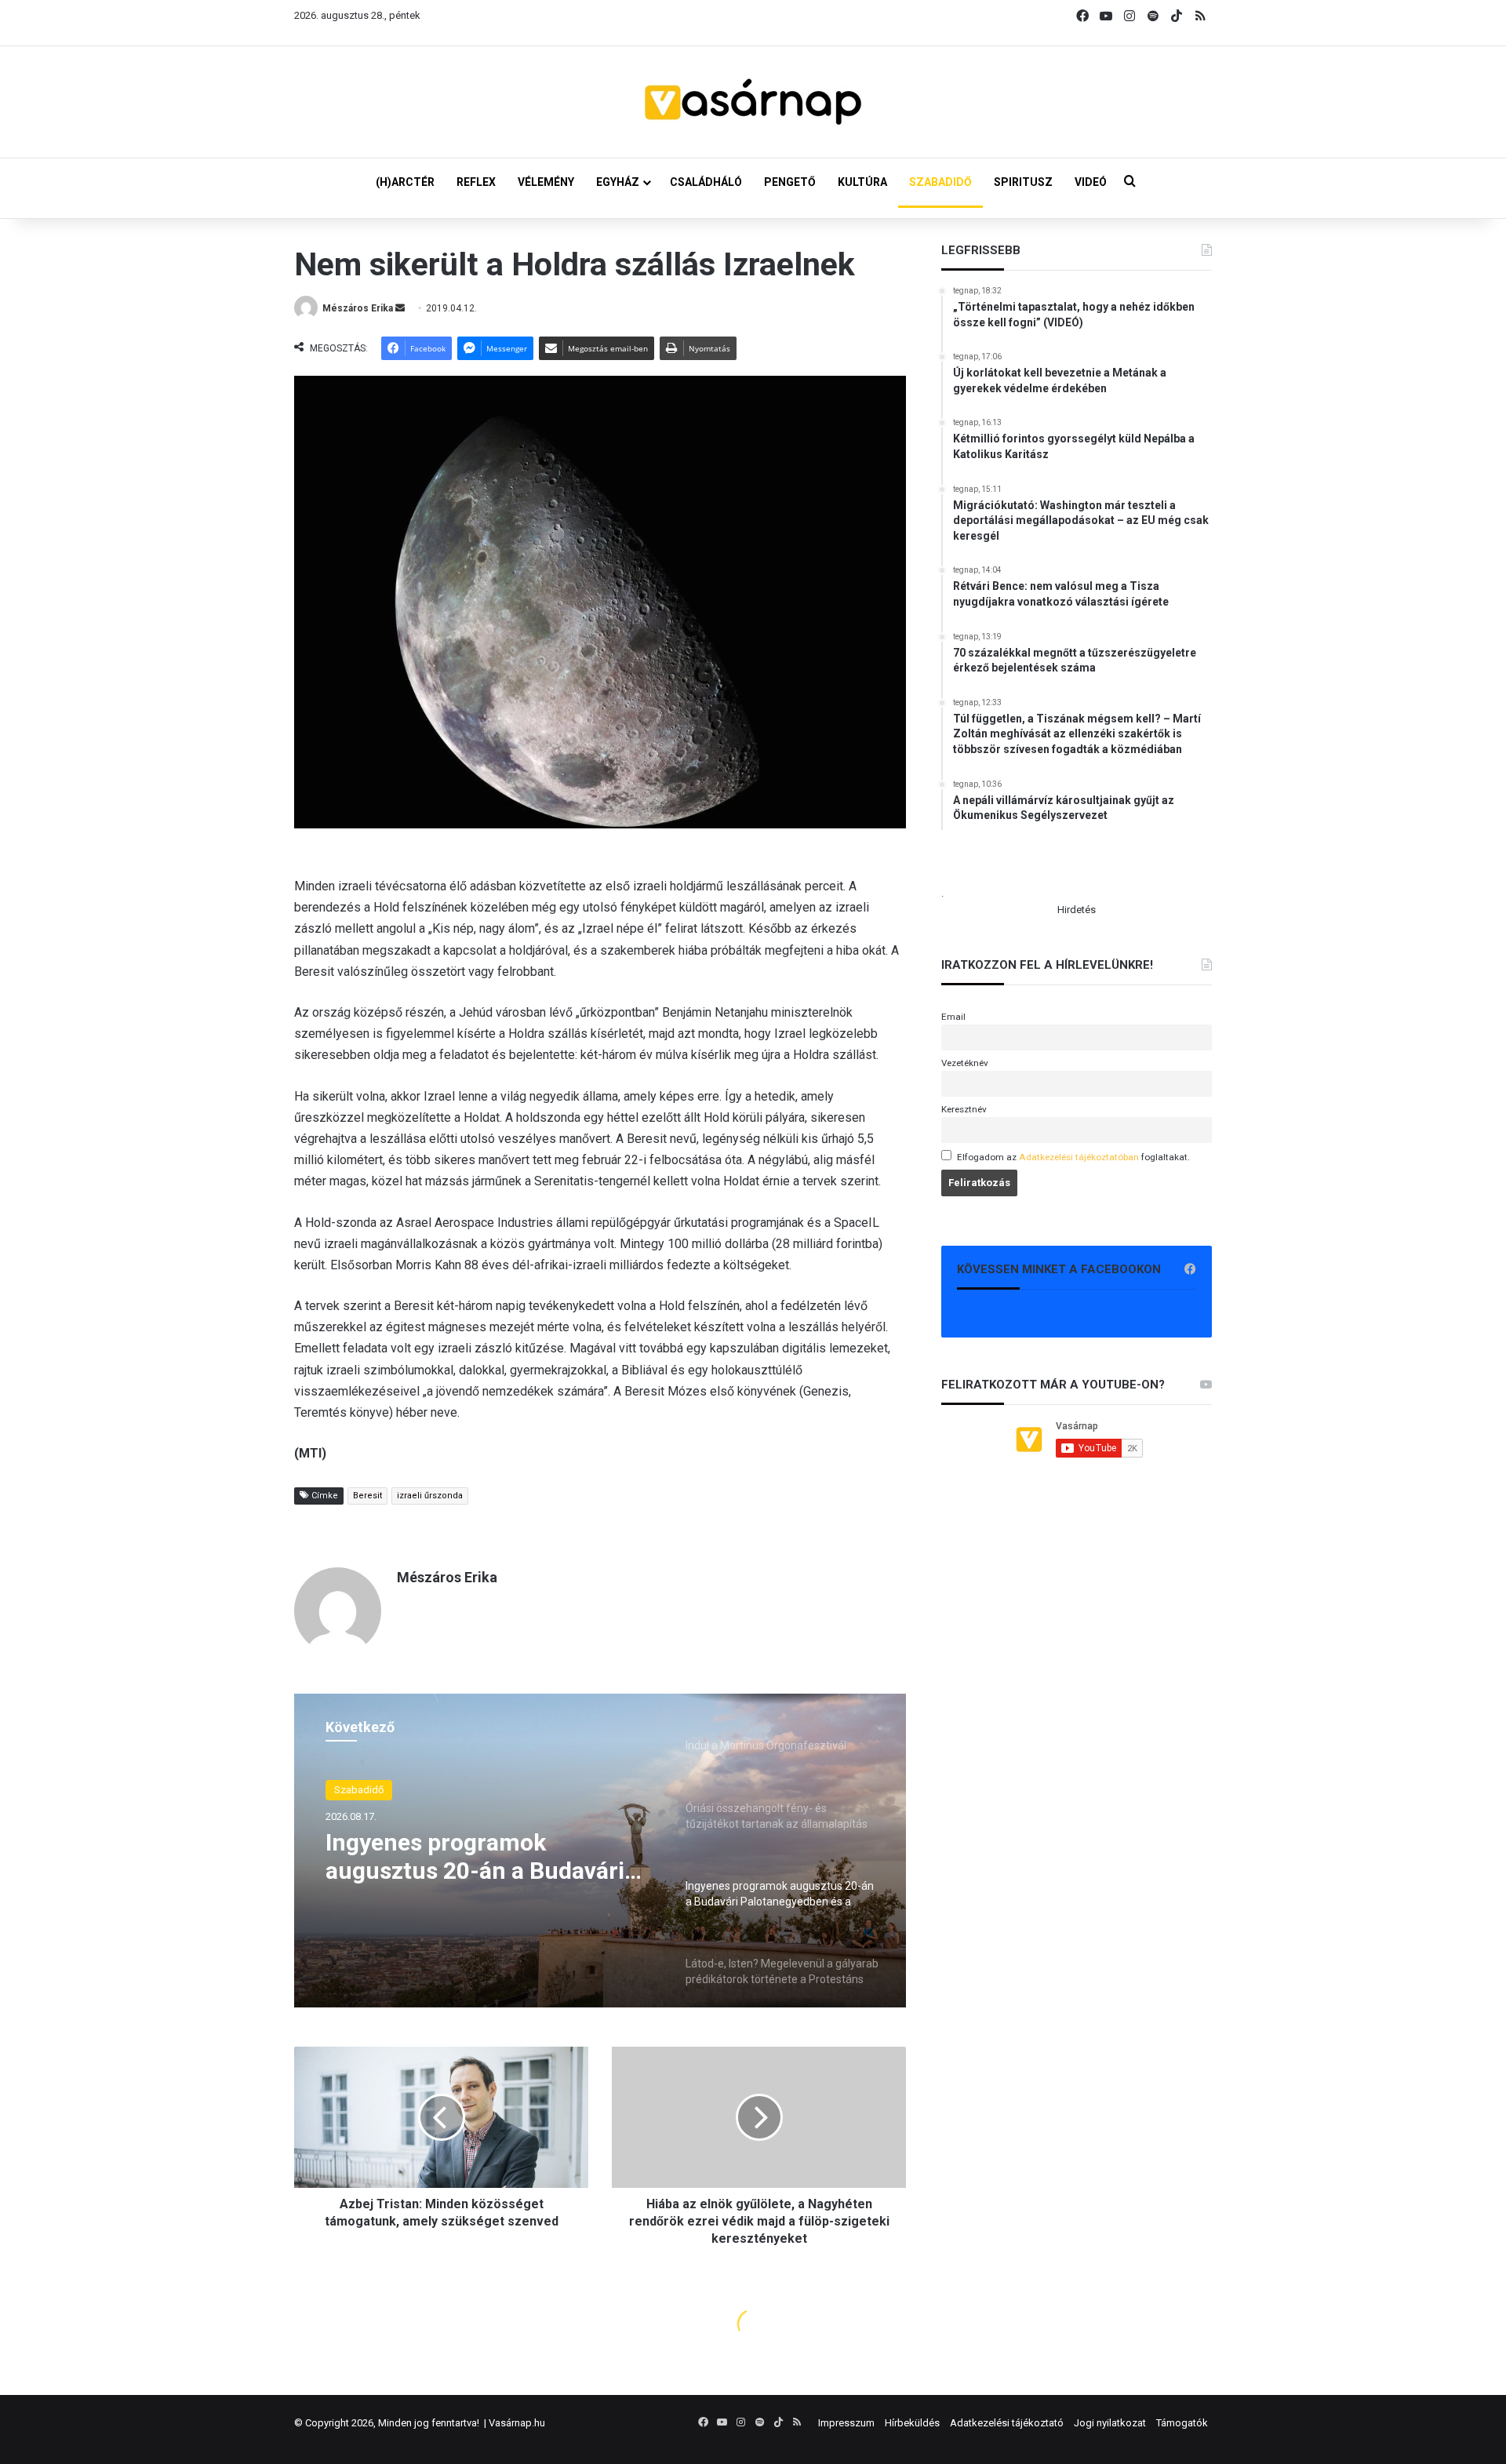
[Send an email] (400, 308)
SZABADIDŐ (940, 182)
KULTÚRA (862, 182)
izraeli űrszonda (430, 1496)
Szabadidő (359, 1790)
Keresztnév (964, 1109)
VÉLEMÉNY (546, 182)
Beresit (367, 1496)
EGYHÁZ (618, 182)
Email (953, 1017)
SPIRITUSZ (1023, 182)
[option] (600, 1851)
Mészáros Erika (358, 308)
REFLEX (476, 182)
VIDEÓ (1091, 182)
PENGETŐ (790, 182)
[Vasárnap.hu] (753, 102)
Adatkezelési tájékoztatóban (1079, 1157)
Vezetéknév (965, 1063)
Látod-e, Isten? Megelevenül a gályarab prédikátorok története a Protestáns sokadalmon (485, 1857)
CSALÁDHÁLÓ (706, 182)
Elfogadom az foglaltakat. (1073, 1157)
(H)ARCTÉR (405, 182)
